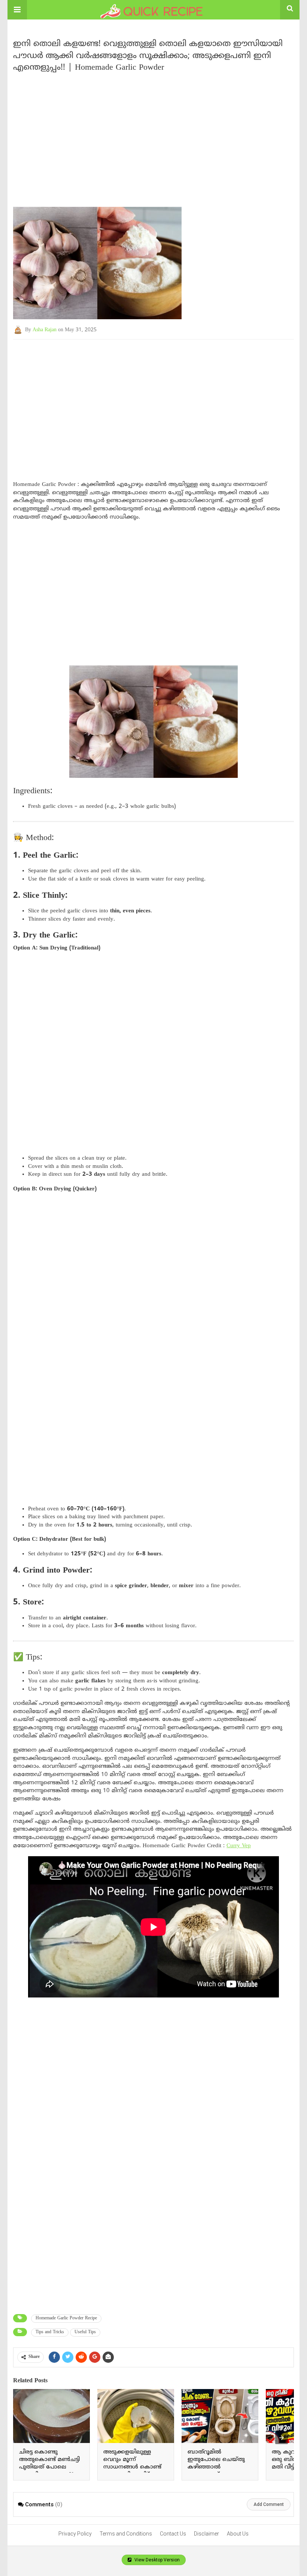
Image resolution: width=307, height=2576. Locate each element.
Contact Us (173, 2534)
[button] (17, 10)
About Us (238, 2534)
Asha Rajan (45, 330)
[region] (153, 136)
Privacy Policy (75, 2534)
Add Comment (269, 2504)
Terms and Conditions (126, 2534)
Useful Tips (85, 2332)
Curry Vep (239, 1846)
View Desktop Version (156, 2560)
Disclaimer (206, 2534)
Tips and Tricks (50, 2332)
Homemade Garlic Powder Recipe (66, 2318)
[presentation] (282, 2438)
